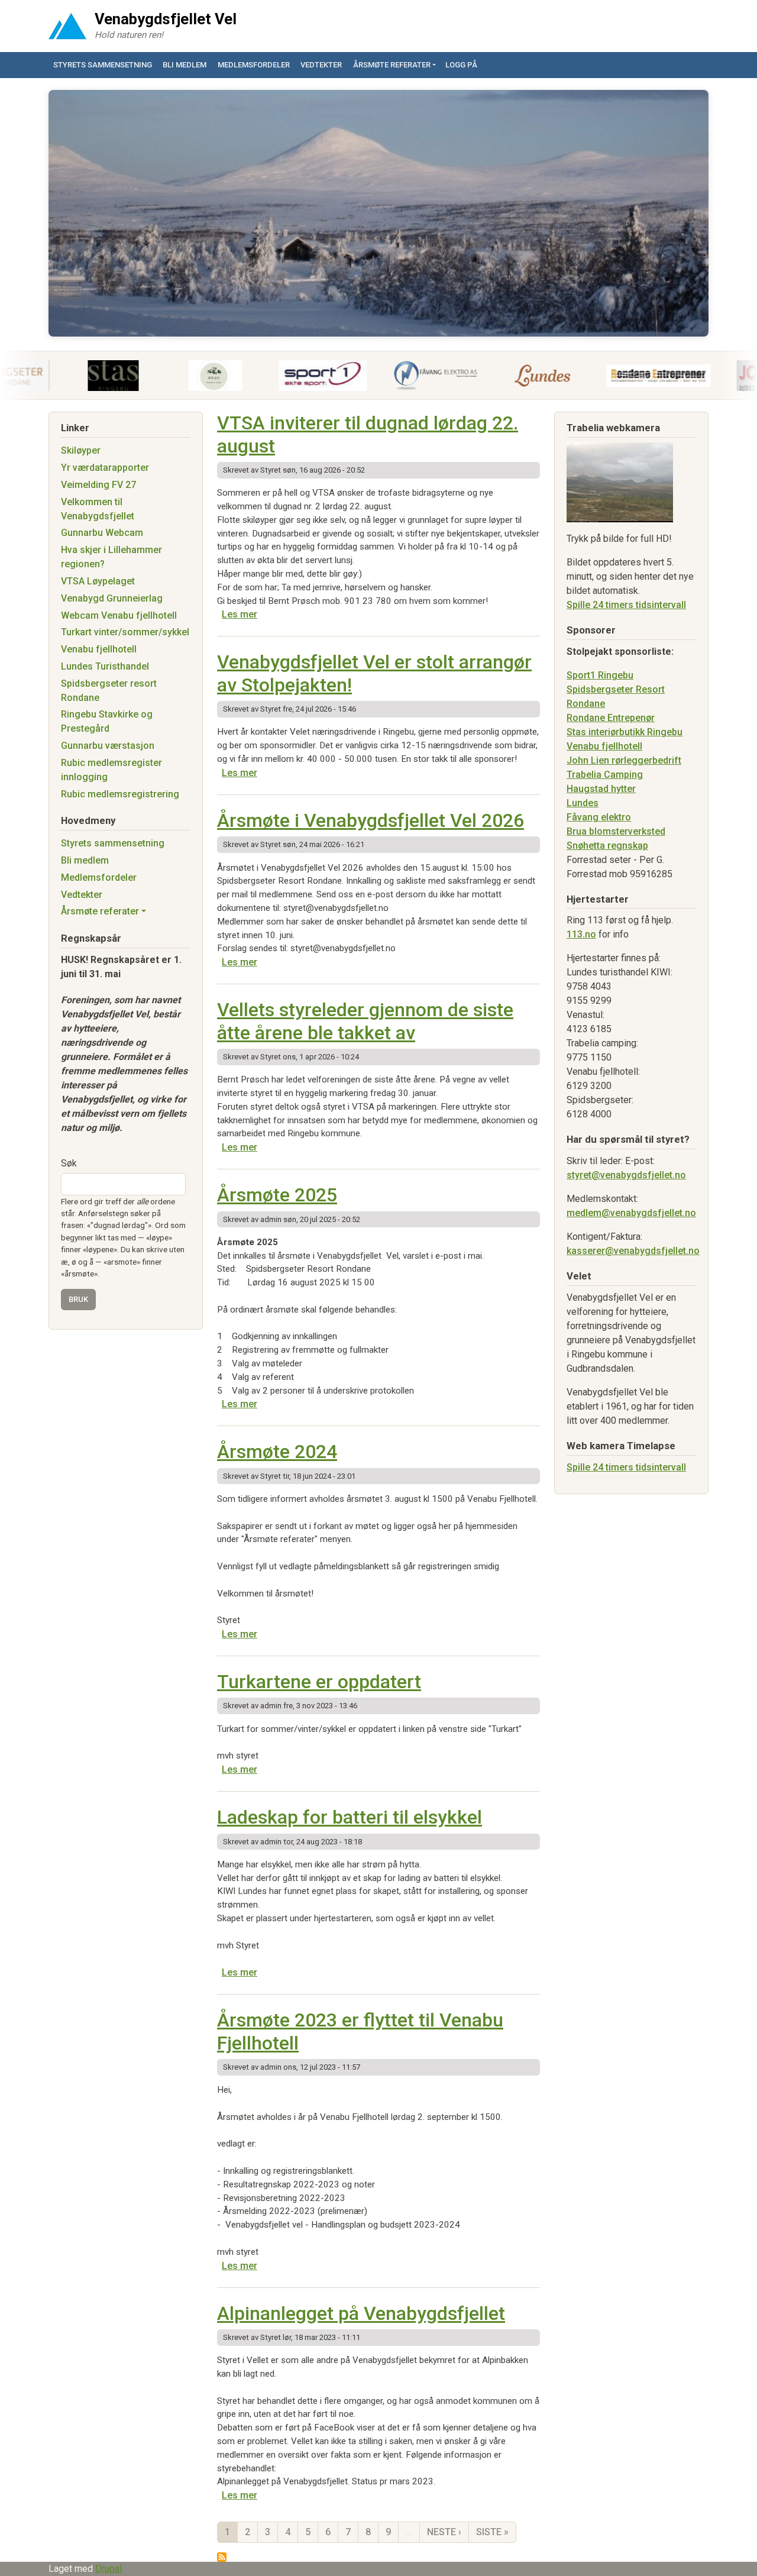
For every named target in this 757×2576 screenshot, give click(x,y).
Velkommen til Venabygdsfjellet (98, 509)
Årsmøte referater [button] (392, 65)
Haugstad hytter (601, 789)
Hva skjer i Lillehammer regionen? (111, 557)
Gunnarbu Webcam (102, 533)
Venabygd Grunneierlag (112, 598)
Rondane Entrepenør (611, 718)
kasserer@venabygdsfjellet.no (633, 1251)
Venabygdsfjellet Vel (166, 19)
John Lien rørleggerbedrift (624, 760)
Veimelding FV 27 (98, 485)
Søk (69, 1163)
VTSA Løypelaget (98, 581)
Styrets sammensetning (103, 65)
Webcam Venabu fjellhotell (119, 615)
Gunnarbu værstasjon (108, 746)
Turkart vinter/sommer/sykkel (125, 632)
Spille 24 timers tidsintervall (626, 605)
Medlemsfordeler (254, 65)
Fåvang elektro (599, 817)
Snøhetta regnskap (607, 846)
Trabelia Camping (605, 775)
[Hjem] (67, 26)
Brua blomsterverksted (616, 831)
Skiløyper (81, 450)
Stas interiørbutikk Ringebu (625, 732)
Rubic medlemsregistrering (120, 794)
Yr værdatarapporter (105, 468)
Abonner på (222, 2557)
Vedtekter (321, 65)
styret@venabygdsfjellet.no (626, 1175)
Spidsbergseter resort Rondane (109, 691)
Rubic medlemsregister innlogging (111, 770)
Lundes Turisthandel (105, 666)
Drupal (109, 2569)
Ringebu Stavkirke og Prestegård (107, 721)
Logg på (461, 65)
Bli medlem (185, 65)
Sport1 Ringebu (600, 675)
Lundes (583, 803)
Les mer (240, 614)
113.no (581, 934)
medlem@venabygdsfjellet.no (631, 1213)
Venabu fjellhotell (99, 649)
